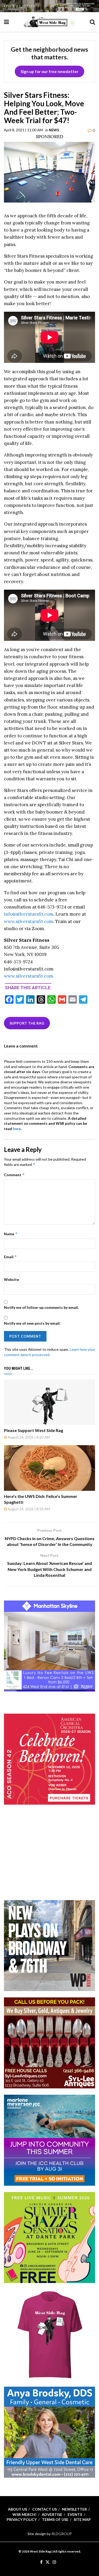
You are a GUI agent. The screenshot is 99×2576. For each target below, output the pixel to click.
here (17, 1129)
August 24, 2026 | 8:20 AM (28, 1437)
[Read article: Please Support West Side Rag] (49, 1402)
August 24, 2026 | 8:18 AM (28, 1509)
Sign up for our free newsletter (49, 71)
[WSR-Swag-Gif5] (49, 2334)
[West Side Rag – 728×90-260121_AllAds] (49, 6)
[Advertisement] (50, 1860)
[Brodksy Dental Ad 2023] (49, 2432)
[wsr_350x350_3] (49, 1759)
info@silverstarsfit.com (29, 914)
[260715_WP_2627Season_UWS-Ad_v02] (49, 1945)
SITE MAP (82, 2519)
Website (11, 1279)
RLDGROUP (62, 2534)
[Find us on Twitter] (48, 2562)
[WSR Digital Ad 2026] (49, 2042)
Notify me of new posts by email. (32, 1323)
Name (11, 1234)
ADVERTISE (52, 2514)
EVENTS (75, 2514)
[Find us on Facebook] (41, 2562)
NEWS (54, 130)
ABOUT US (17, 2509)
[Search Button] (92, 22)
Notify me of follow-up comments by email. (41, 1307)
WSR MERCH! (24, 2514)
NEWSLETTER (74, 2509)
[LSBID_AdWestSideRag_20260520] (49, 2237)
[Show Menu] (6, 22)
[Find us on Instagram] (54, 2562)
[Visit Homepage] (49, 22)
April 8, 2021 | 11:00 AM (23, 130)
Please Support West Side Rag (34, 1430)
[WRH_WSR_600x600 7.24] (49, 1645)
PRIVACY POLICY (22, 2519)
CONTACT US (44, 2509)
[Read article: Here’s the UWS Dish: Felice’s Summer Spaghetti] (49, 1468)
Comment (14, 1175)
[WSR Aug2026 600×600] (49, 2140)
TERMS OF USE (55, 2519)
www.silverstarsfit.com (29, 921)
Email (10, 1257)
